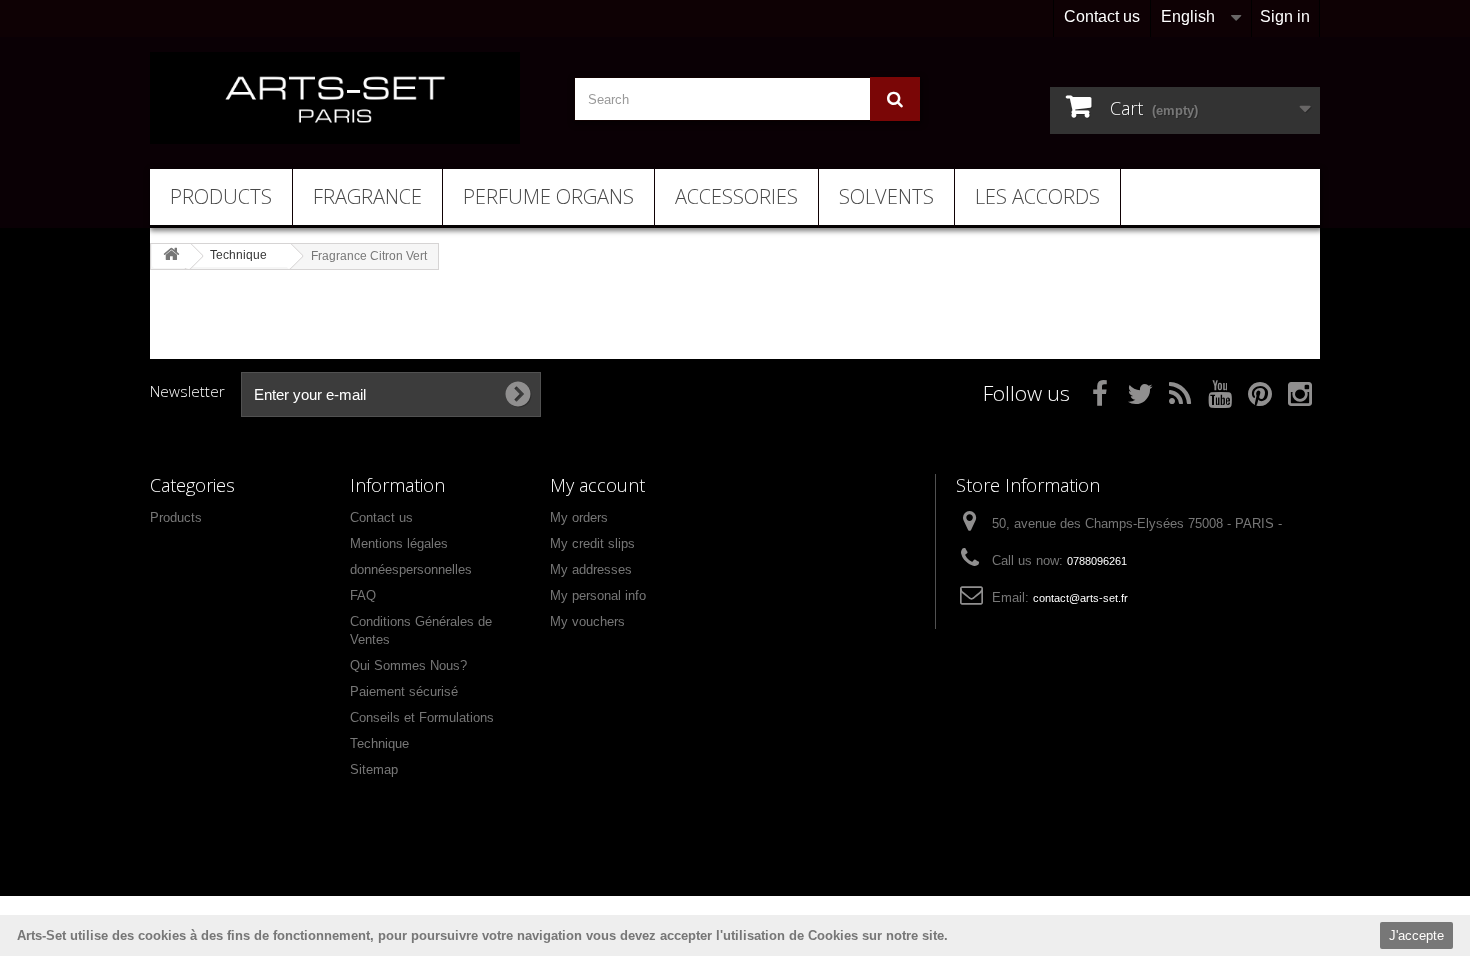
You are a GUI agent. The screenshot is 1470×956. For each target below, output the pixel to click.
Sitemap (374, 769)
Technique (379, 743)
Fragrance (367, 196)
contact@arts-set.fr (1080, 598)
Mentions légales (399, 543)
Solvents (886, 196)
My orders (579, 517)
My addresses (591, 569)
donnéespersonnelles (411, 569)
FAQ (363, 595)
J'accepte (1416, 935)
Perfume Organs (548, 196)
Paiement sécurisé (404, 691)
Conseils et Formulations (422, 717)
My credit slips (592, 543)
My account (597, 485)
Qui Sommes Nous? (408, 665)
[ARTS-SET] (335, 98)
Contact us (1102, 16)
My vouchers (587, 621)
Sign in (1285, 16)
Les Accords (1037, 196)
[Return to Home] (171, 255)
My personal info (598, 595)
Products (221, 196)
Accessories (736, 196)
